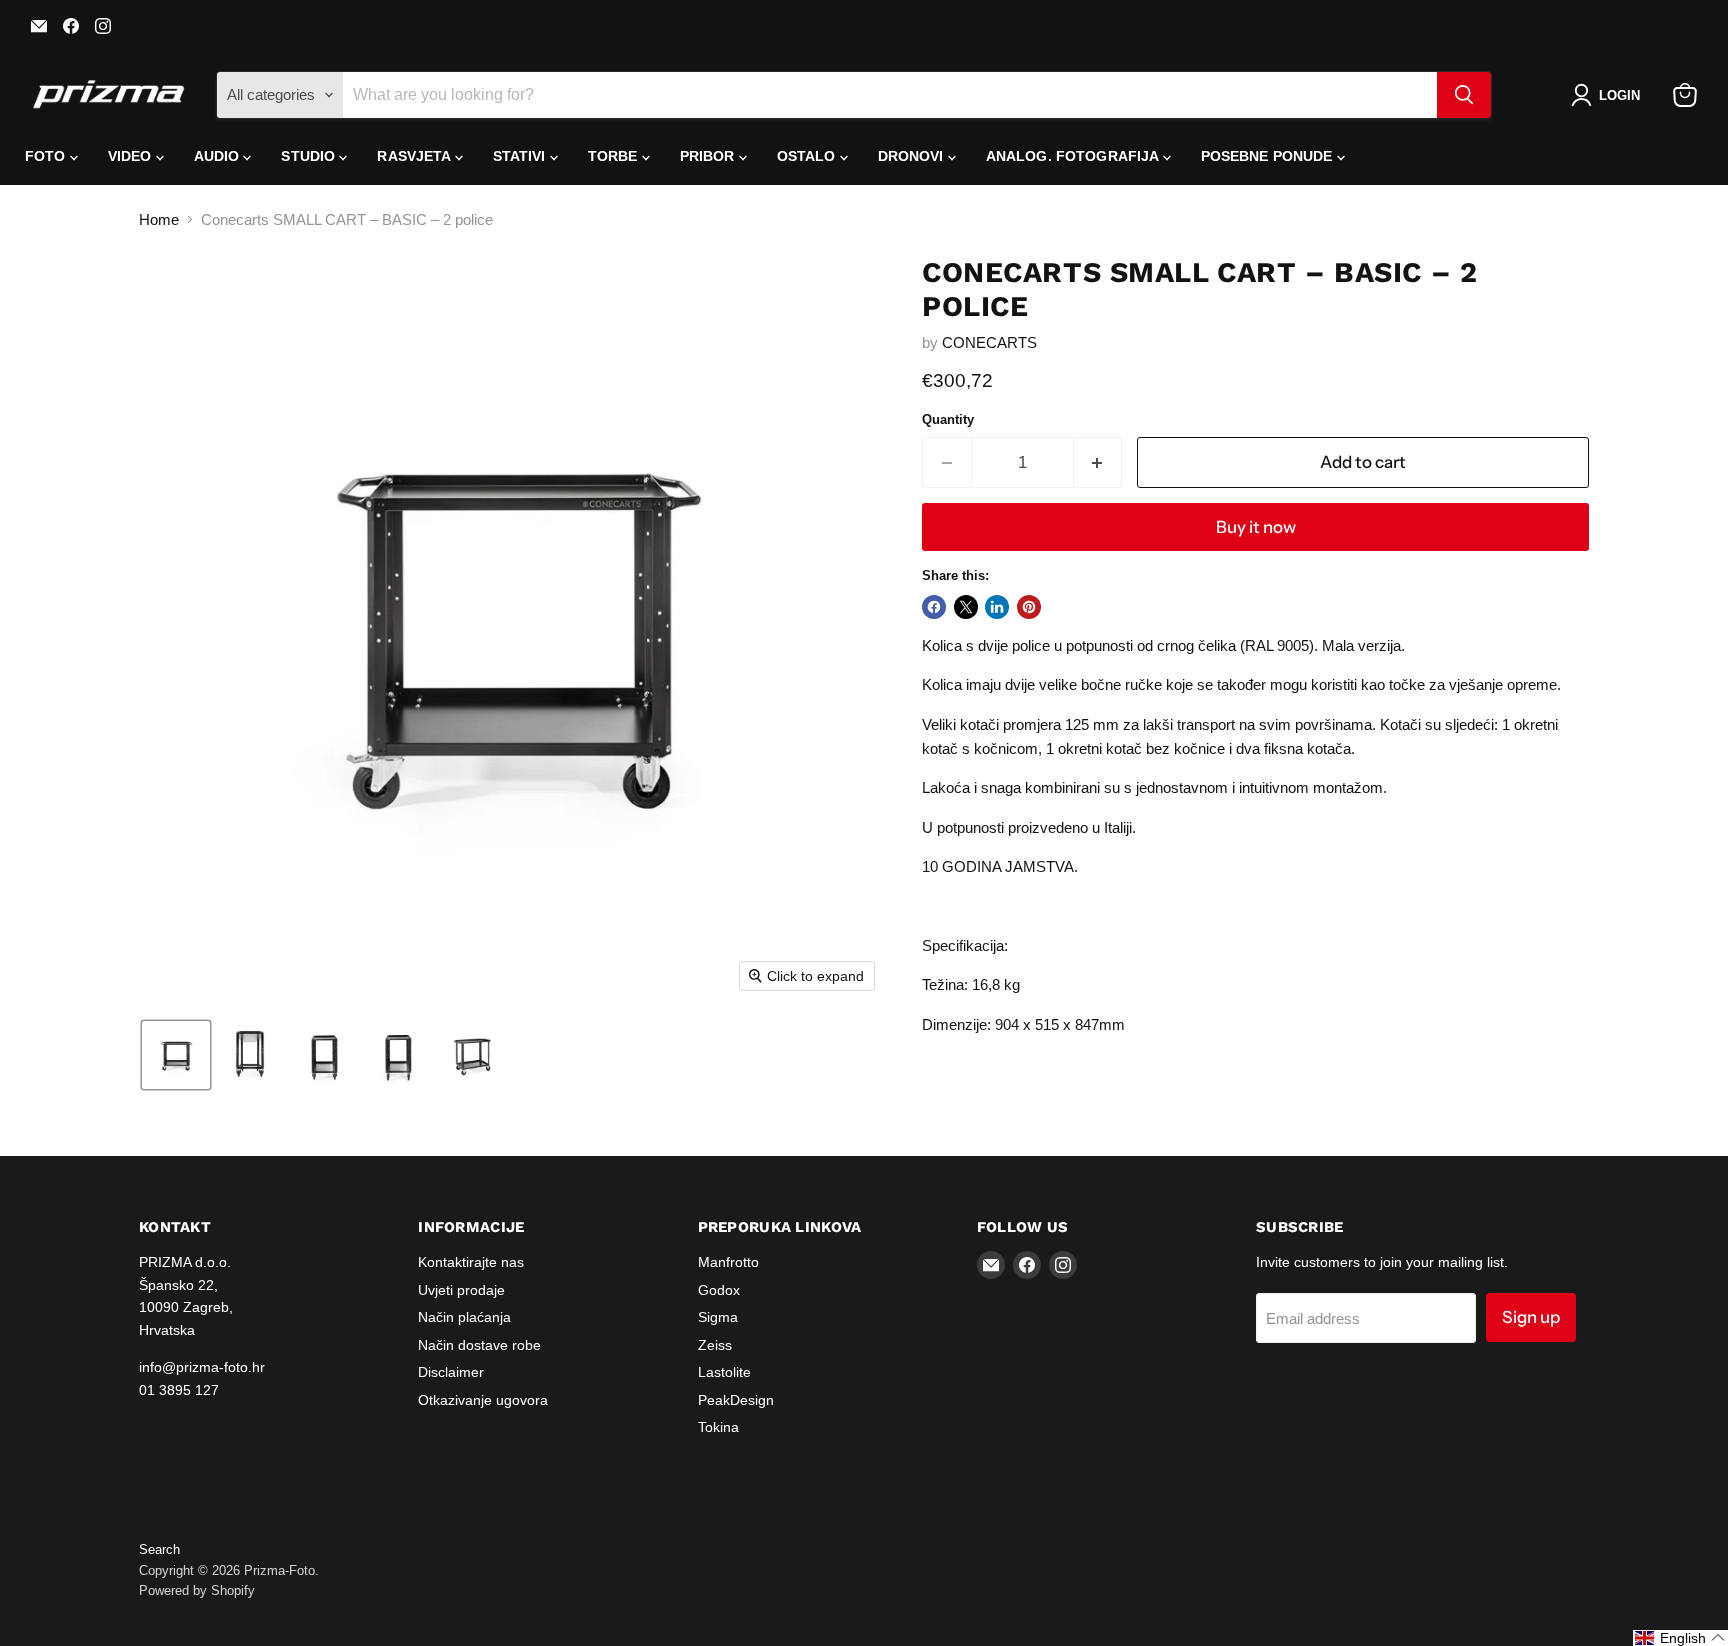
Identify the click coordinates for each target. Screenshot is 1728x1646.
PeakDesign (736, 1400)
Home (159, 219)
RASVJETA (415, 156)
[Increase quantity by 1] (1098, 462)
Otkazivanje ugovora (483, 1400)
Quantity (948, 419)
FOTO (47, 156)
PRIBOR (709, 156)
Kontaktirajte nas (471, 1262)
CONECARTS (989, 342)
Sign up (1531, 1317)
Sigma (718, 1317)
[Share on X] (966, 607)
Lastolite (724, 1372)
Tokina (718, 1427)
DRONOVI (913, 156)
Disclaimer (451, 1372)
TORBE (615, 156)
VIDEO (132, 156)
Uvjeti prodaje (461, 1290)
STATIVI (521, 156)
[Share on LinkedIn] (997, 607)
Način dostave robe (479, 1345)
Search (159, 1549)
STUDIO (310, 156)
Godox (719, 1290)
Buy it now (1256, 527)
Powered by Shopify (197, 1590)
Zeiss (715, 1345)
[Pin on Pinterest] (1029, 607)
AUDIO (219, 156)
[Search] (1464, 95)
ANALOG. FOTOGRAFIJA (1074, 156)
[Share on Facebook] (934, 607)
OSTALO (808, 156)
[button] (1609, 95)
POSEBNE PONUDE (1269, 156)
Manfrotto (728, 1262)
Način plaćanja (464, 1317)
